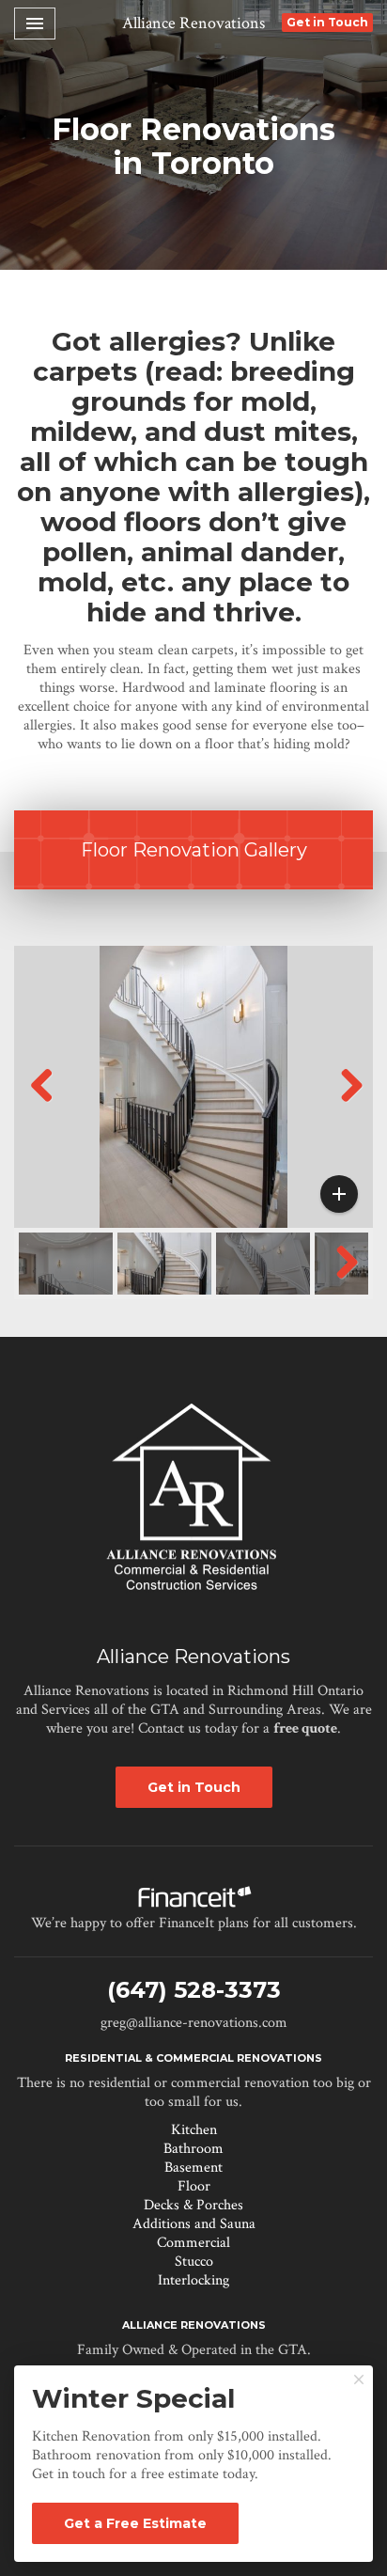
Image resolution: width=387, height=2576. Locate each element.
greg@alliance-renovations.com (194, 2023)
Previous (42, 1104)
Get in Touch (327, 22)
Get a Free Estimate (135, 2523)
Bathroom (193, 2149)
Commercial (193, 2243)
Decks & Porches (193, 2205)
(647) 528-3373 (194, 1990)
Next (349, 1104)
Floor (194, 2186)
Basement (193, 2168)
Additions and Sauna (194, 2224)
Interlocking (193, 2280)
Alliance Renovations (193, 23)
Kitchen (194, 2130)
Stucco (194, 2262)
